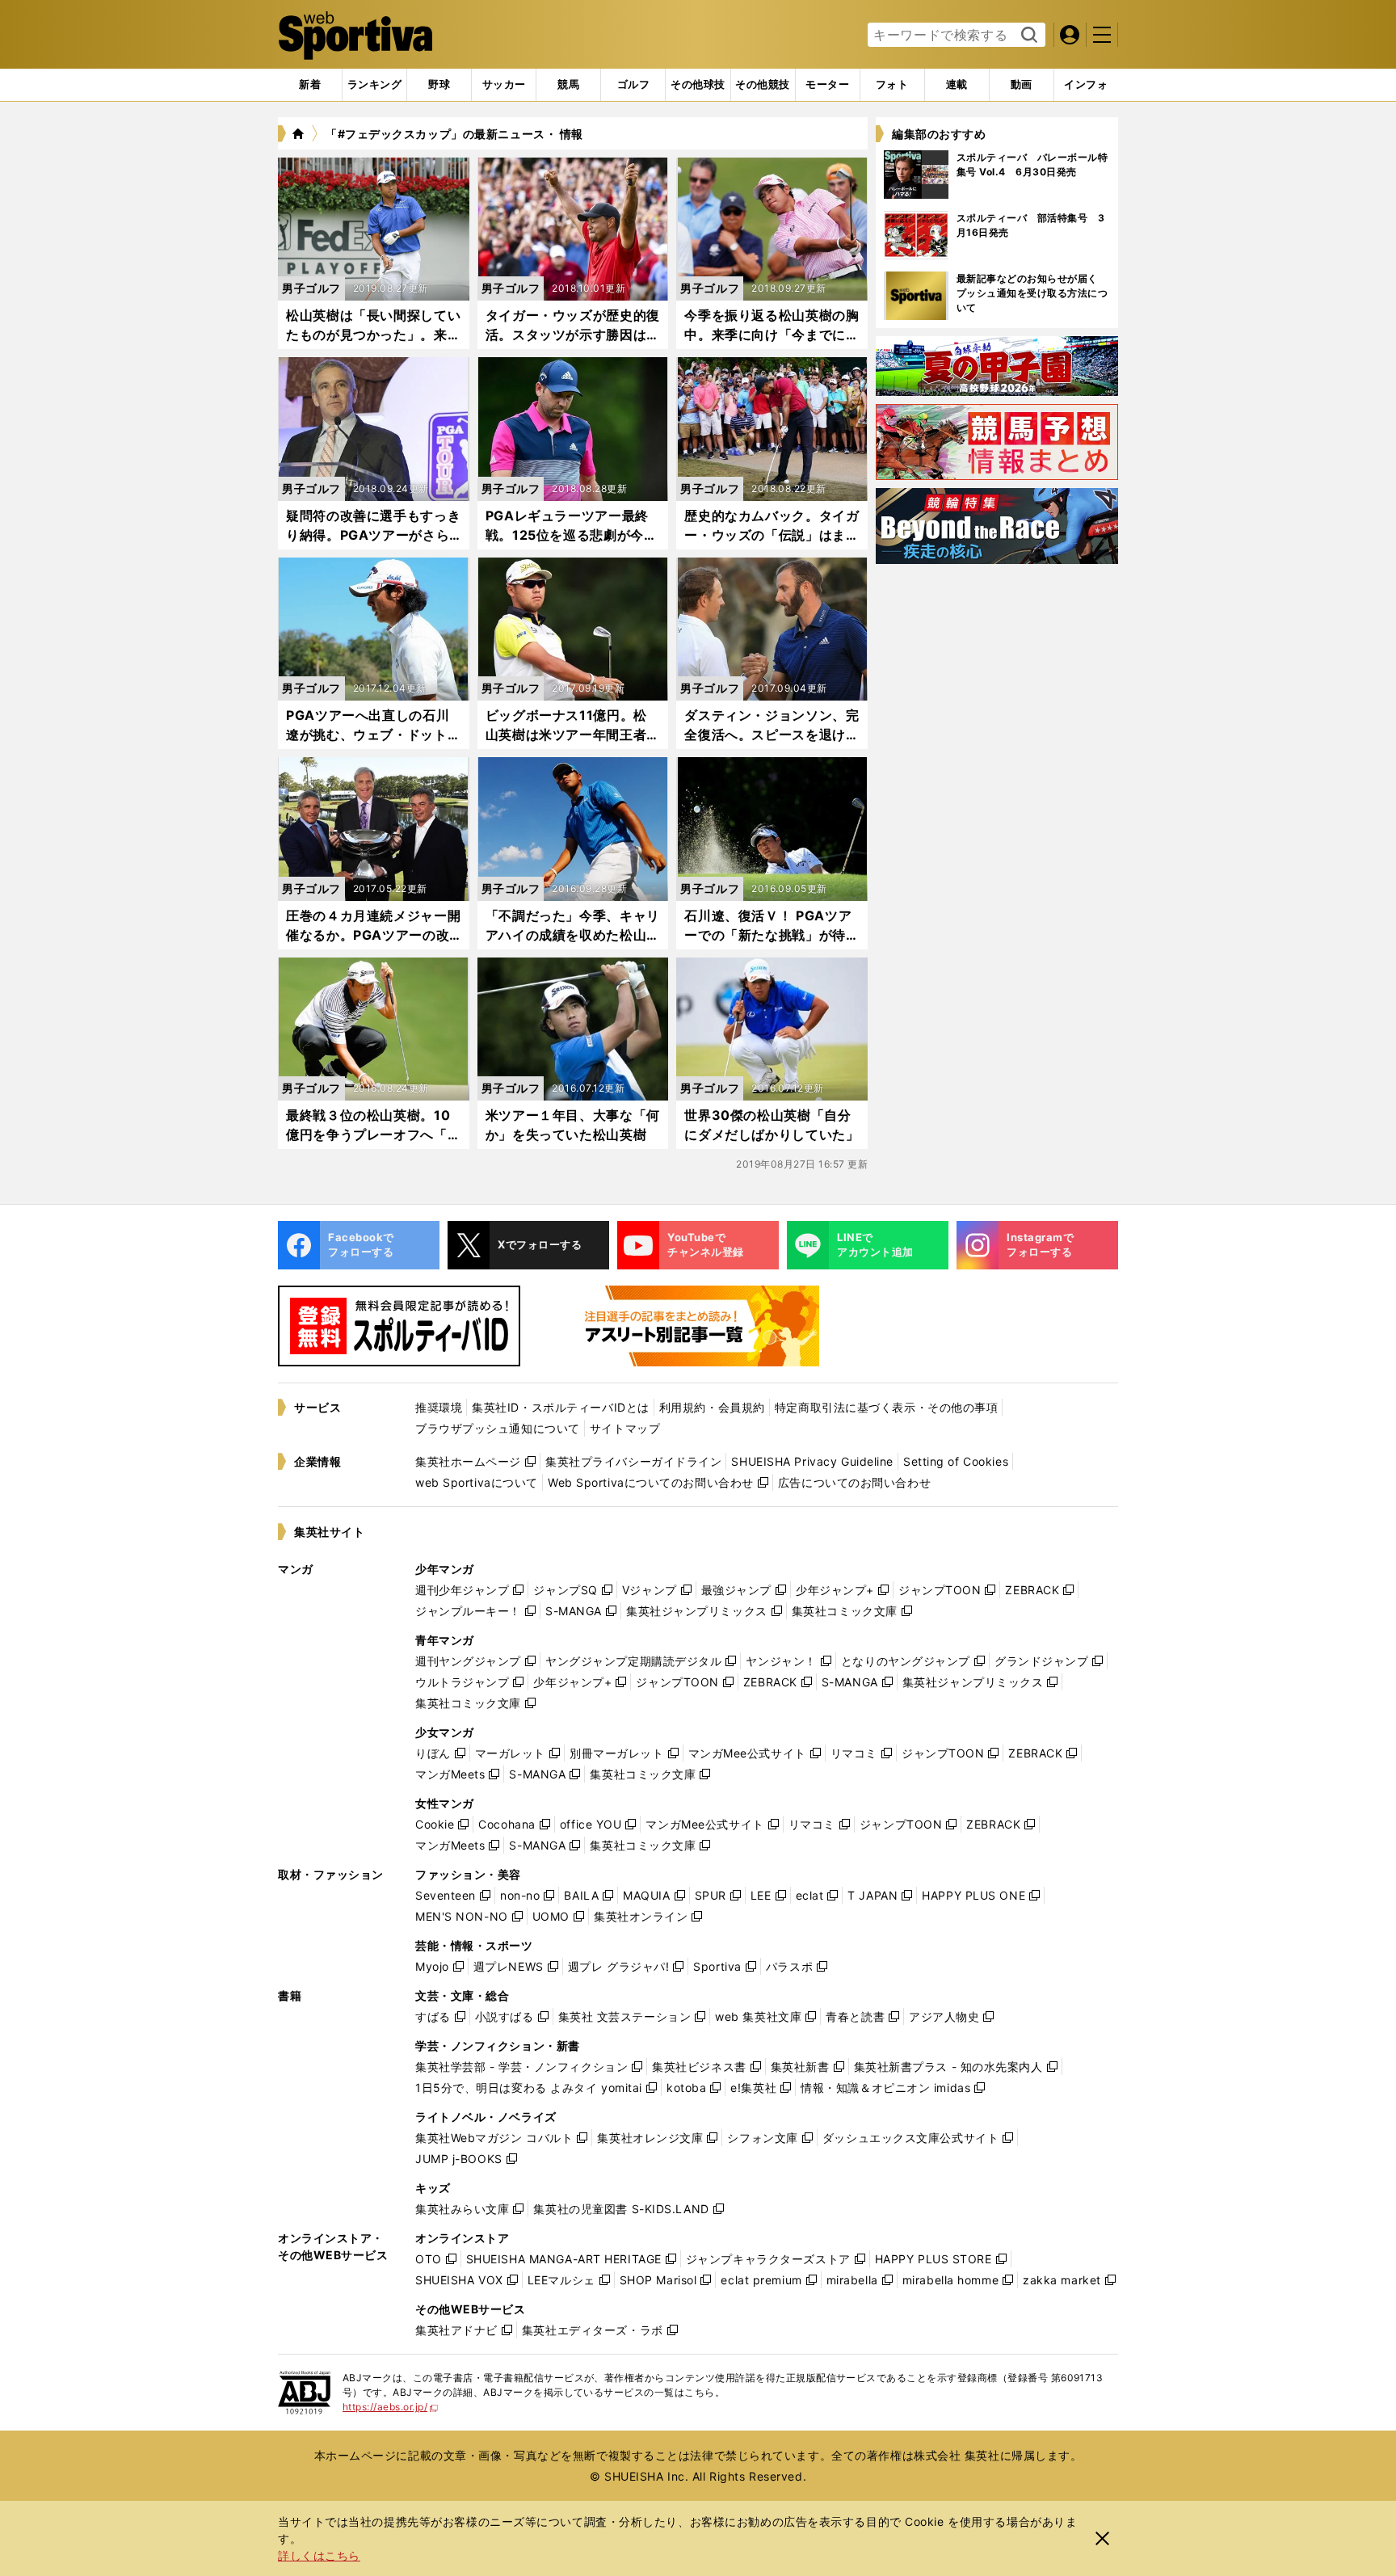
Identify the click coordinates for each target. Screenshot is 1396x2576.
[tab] (439, 85)
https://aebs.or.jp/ (391, 2407)
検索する (1027, 36)
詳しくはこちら (319, 2555)
